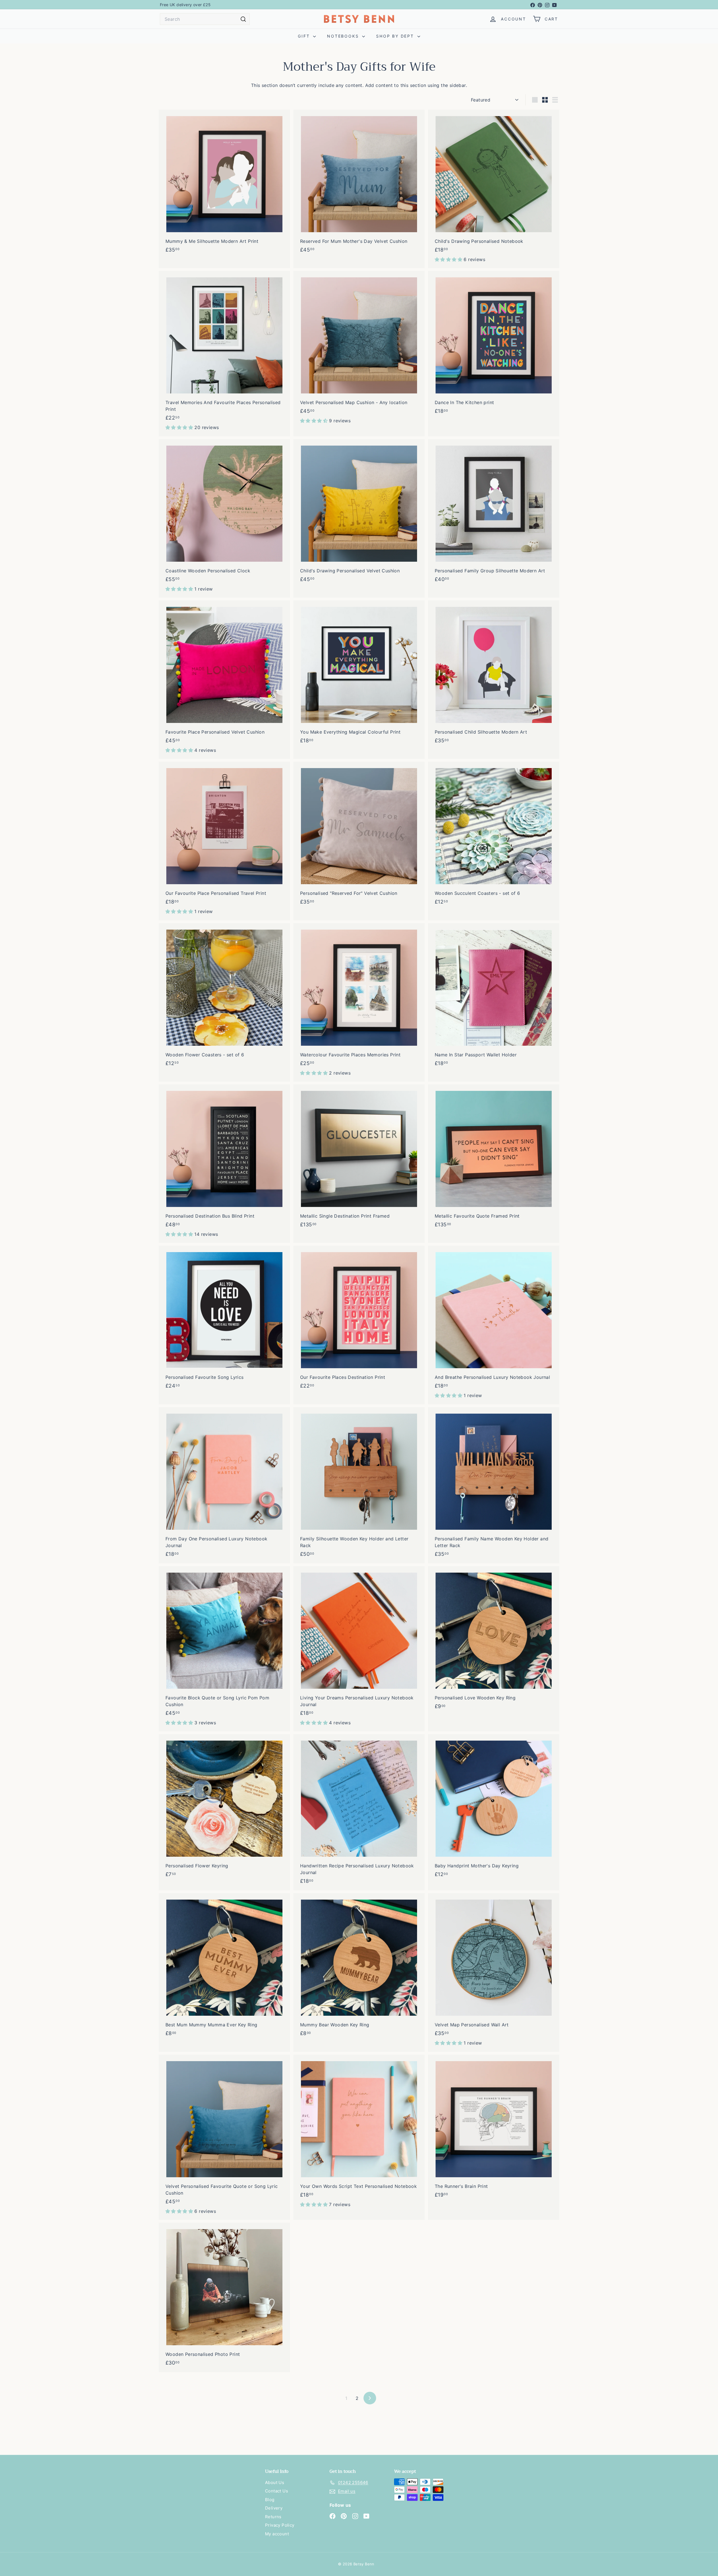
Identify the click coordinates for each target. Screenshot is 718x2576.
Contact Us (277, 2491)
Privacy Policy (280, 2525)
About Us (275, 2482)
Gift (305, 36)
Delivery (274, 2508)
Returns (273, 2517)
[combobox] (205, 19)
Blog (270, 2500)
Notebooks (344, 36)
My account (277, 2534)
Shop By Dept (396, 36)
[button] (449, 259)
